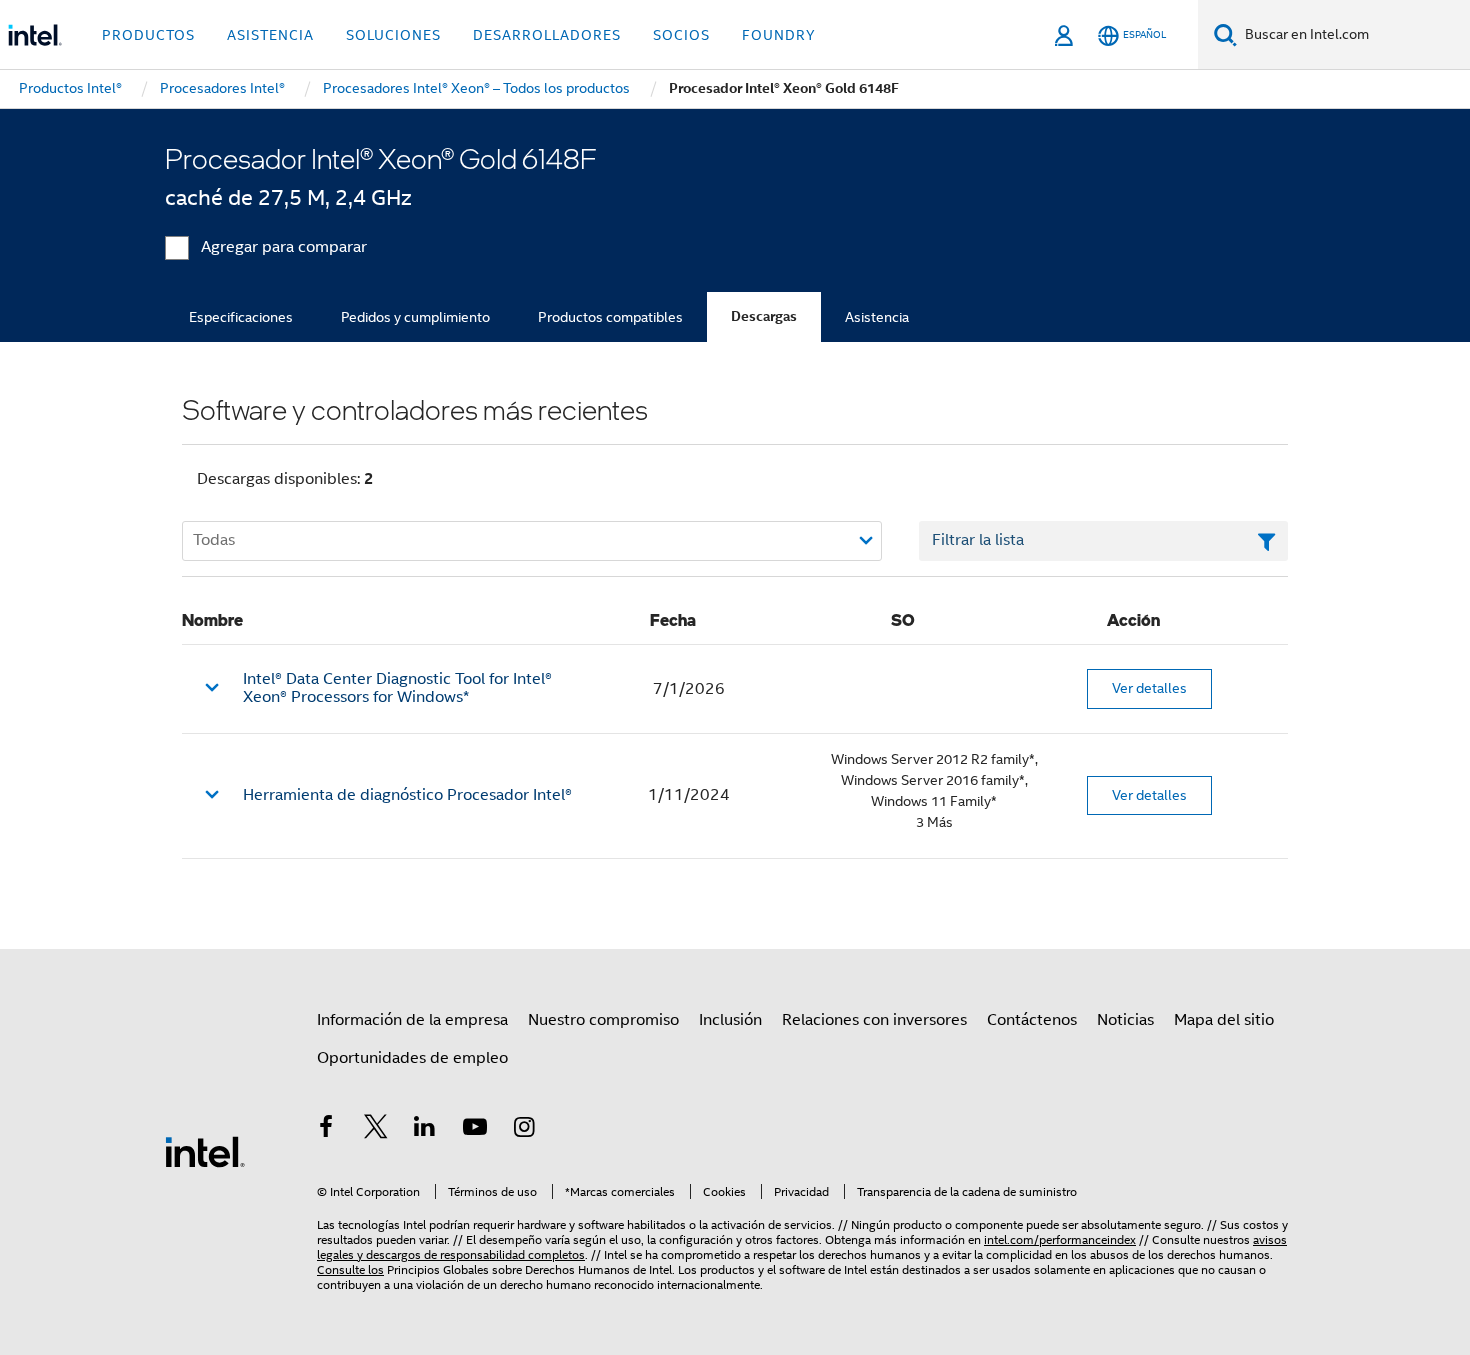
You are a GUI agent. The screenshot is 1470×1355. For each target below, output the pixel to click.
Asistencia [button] (270, 35)
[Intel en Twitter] (376, 1130)
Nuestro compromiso (603, 1020)
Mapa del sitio (1224, 1020)
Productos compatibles (610, 317)
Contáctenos (1032, 1020)
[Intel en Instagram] (524, 1130)
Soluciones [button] (393, 35)
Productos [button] (148, 35)
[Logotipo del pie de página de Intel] (205, 1151)
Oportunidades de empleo (412, 1058)
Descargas (764, 316)
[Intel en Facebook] (326, 1130)
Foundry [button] (779, 35)
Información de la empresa (412, 1020)
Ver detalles (1149, 688)
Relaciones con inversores (874, 1020)
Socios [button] (681, 35)
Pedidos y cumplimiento (415, 317)
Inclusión (730, 1020)
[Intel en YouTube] (475, 1130)
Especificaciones (241, 317)
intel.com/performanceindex (1060, 1239)
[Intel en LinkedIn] (425, 1130)
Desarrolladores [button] (547, 35)
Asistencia (877, 317)
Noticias (1125, 1020)
